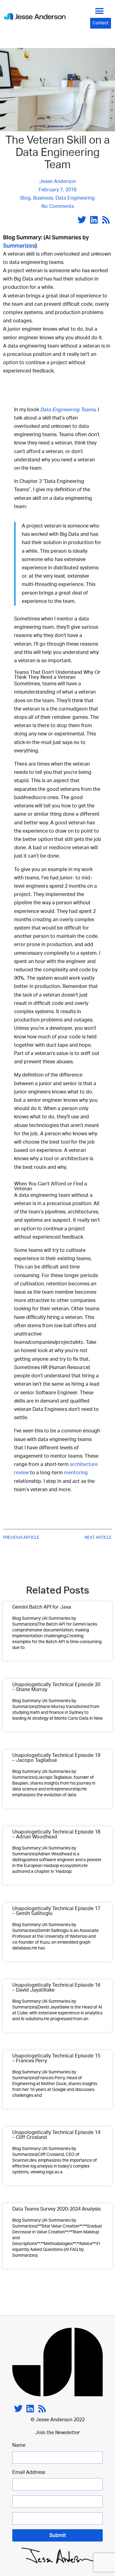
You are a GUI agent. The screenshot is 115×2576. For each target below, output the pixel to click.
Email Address (29, 2472)
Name (19, 2445)
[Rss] (106, 220)
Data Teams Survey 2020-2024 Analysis (56, 2209)
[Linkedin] (94, 220)
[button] (100, 11)
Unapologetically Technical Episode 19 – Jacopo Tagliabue (56, 1758)
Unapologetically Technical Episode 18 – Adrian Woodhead (56, 1834)
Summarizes (19, 246)
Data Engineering (75, 198)
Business (43, 198)
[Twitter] (82, 220)
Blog (25, 198)
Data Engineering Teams (68, 410)
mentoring (76, 1473)
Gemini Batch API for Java (42, 1607)
